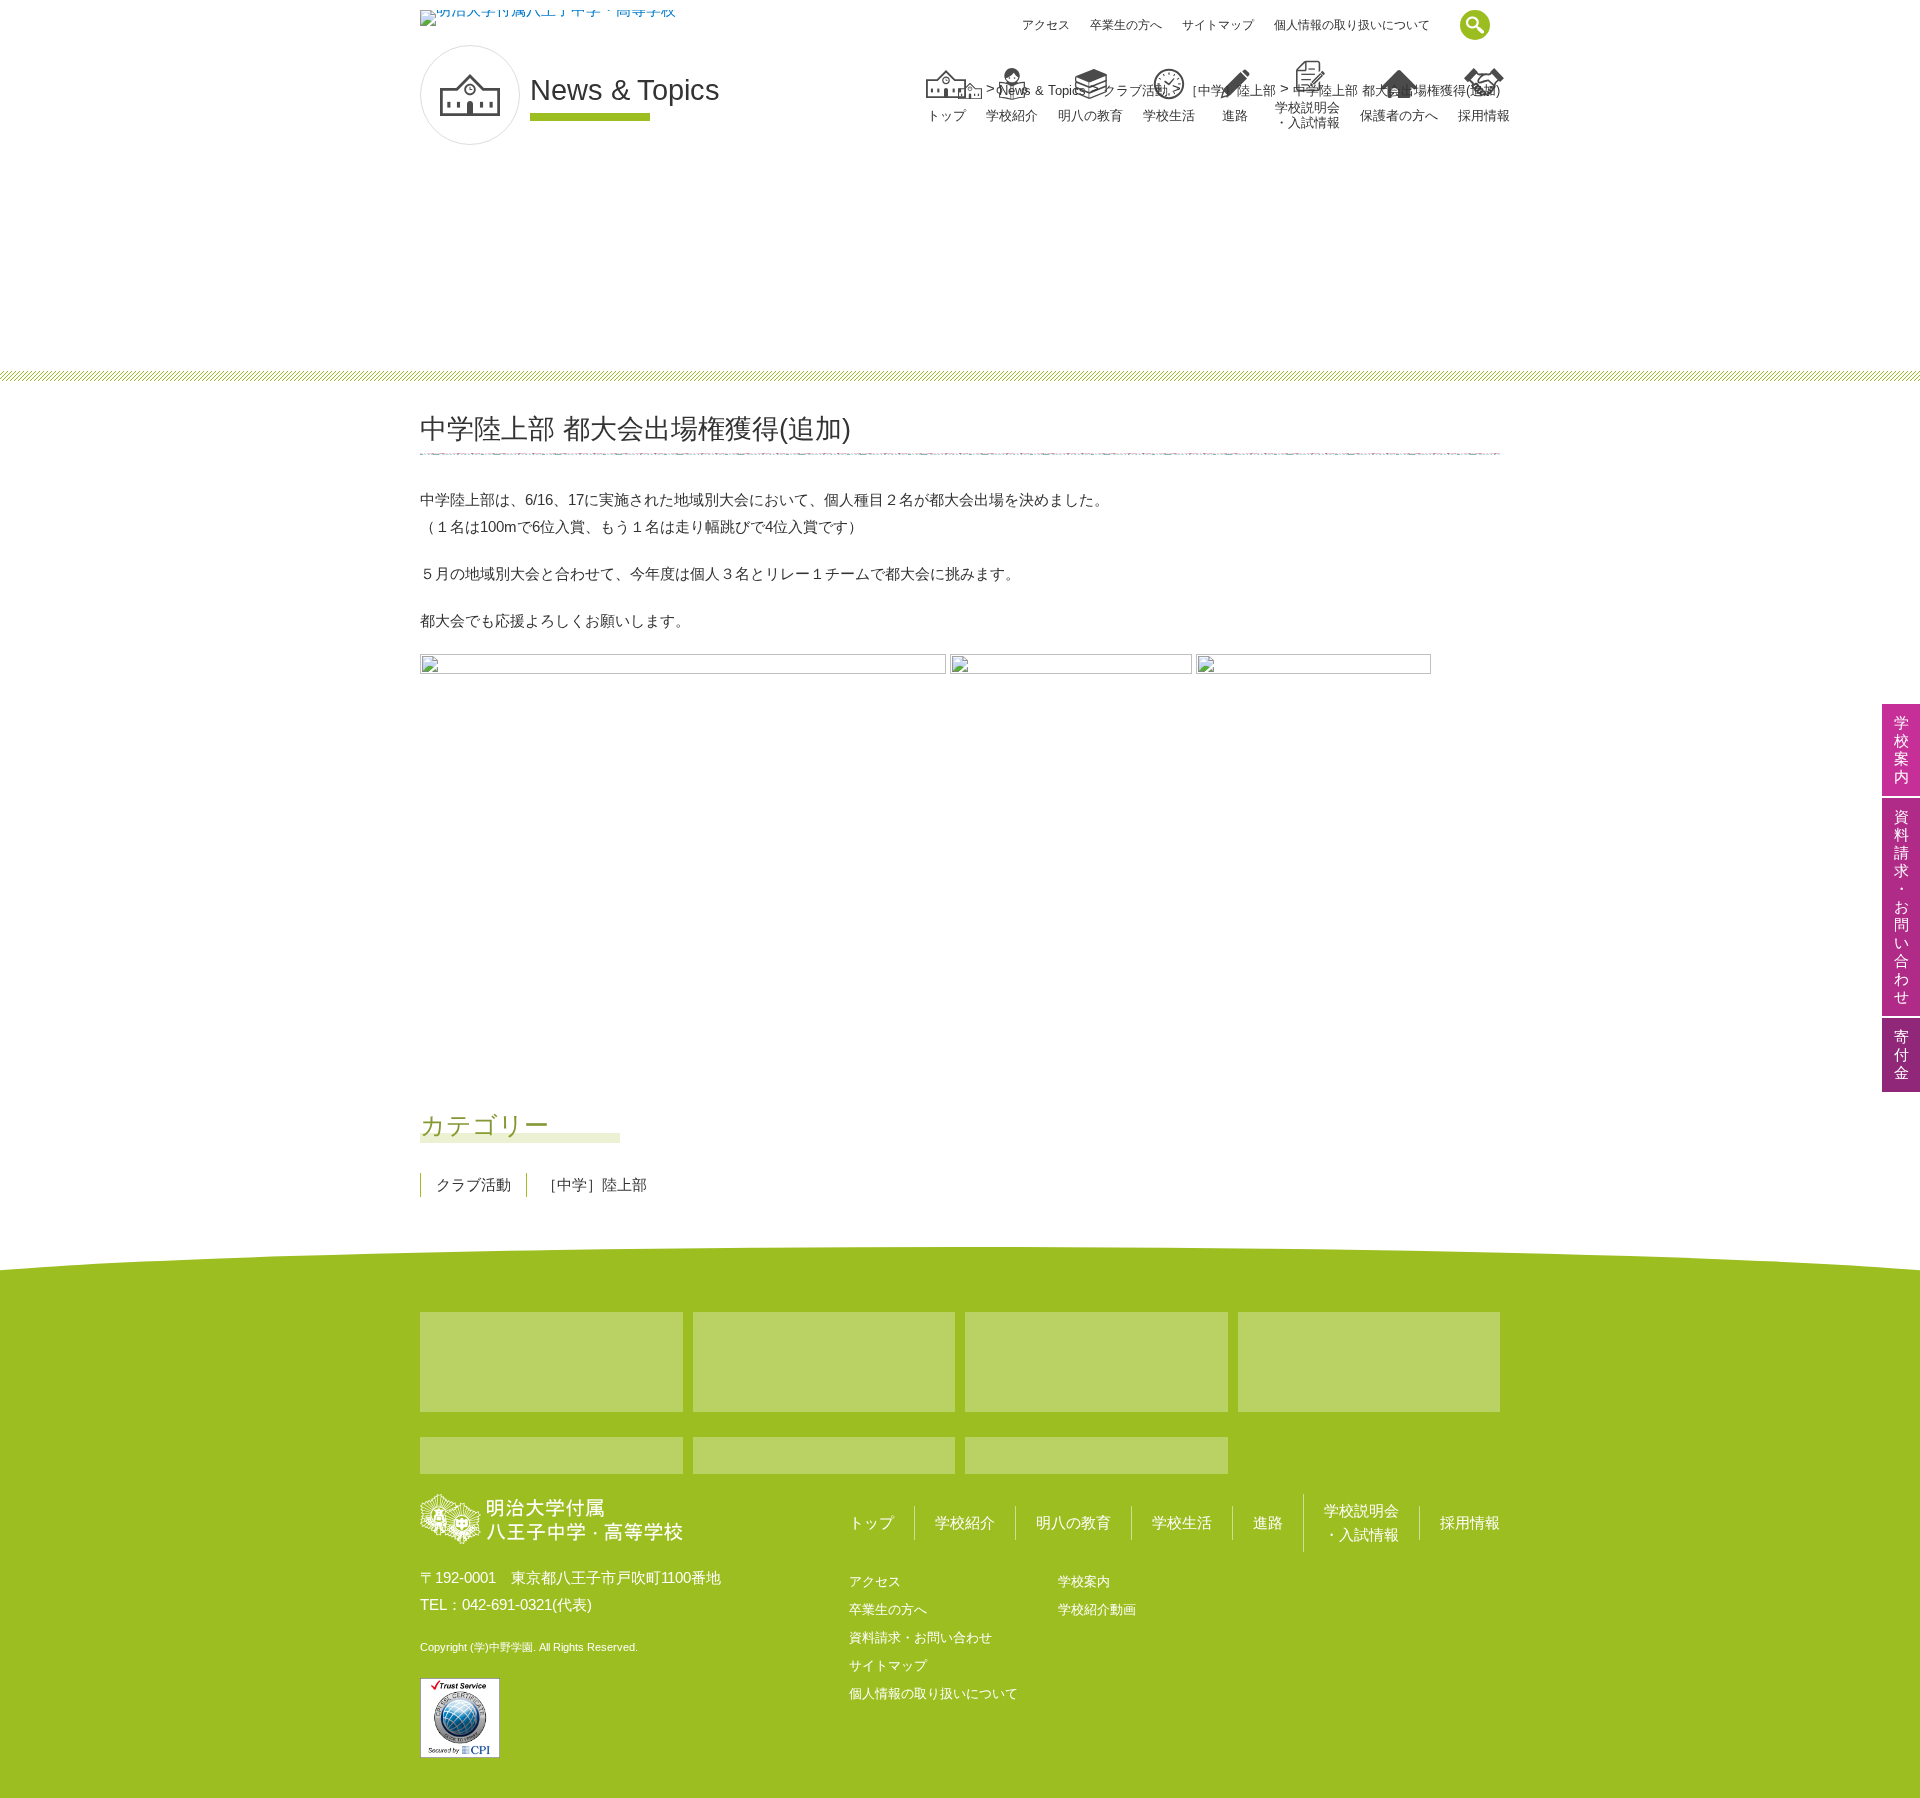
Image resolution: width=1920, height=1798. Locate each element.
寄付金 (1901, 1054)
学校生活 (1182, 1522)
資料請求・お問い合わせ (920, 1637)
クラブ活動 (473, 1184)
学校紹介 (965, 1522)
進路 (1268, 1522)
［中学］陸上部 (594, 1184)
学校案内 (1084, 1581)
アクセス (1046, 25)
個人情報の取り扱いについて (1352, 25)
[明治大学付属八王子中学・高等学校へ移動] (970, 90)
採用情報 (1470, 1522)
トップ (946, 115)
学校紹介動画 (1097, 1609)
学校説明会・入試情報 (1361, 1522)
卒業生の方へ (1126, 25)
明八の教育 (1073, 1522)
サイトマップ (1218, 25)
